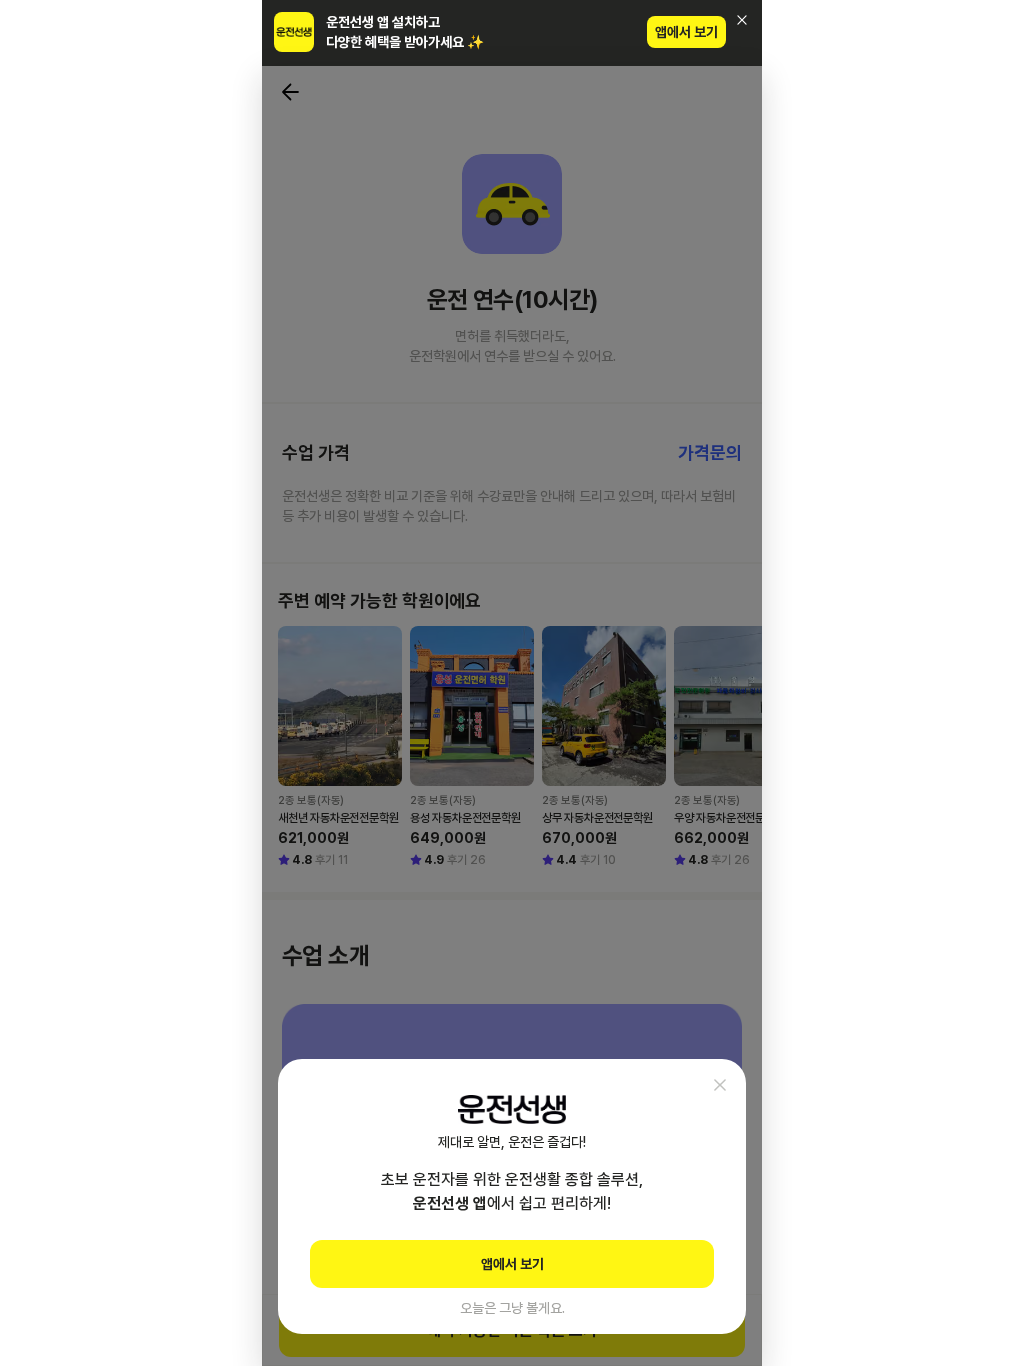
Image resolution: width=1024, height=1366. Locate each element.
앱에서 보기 (686, 32)
